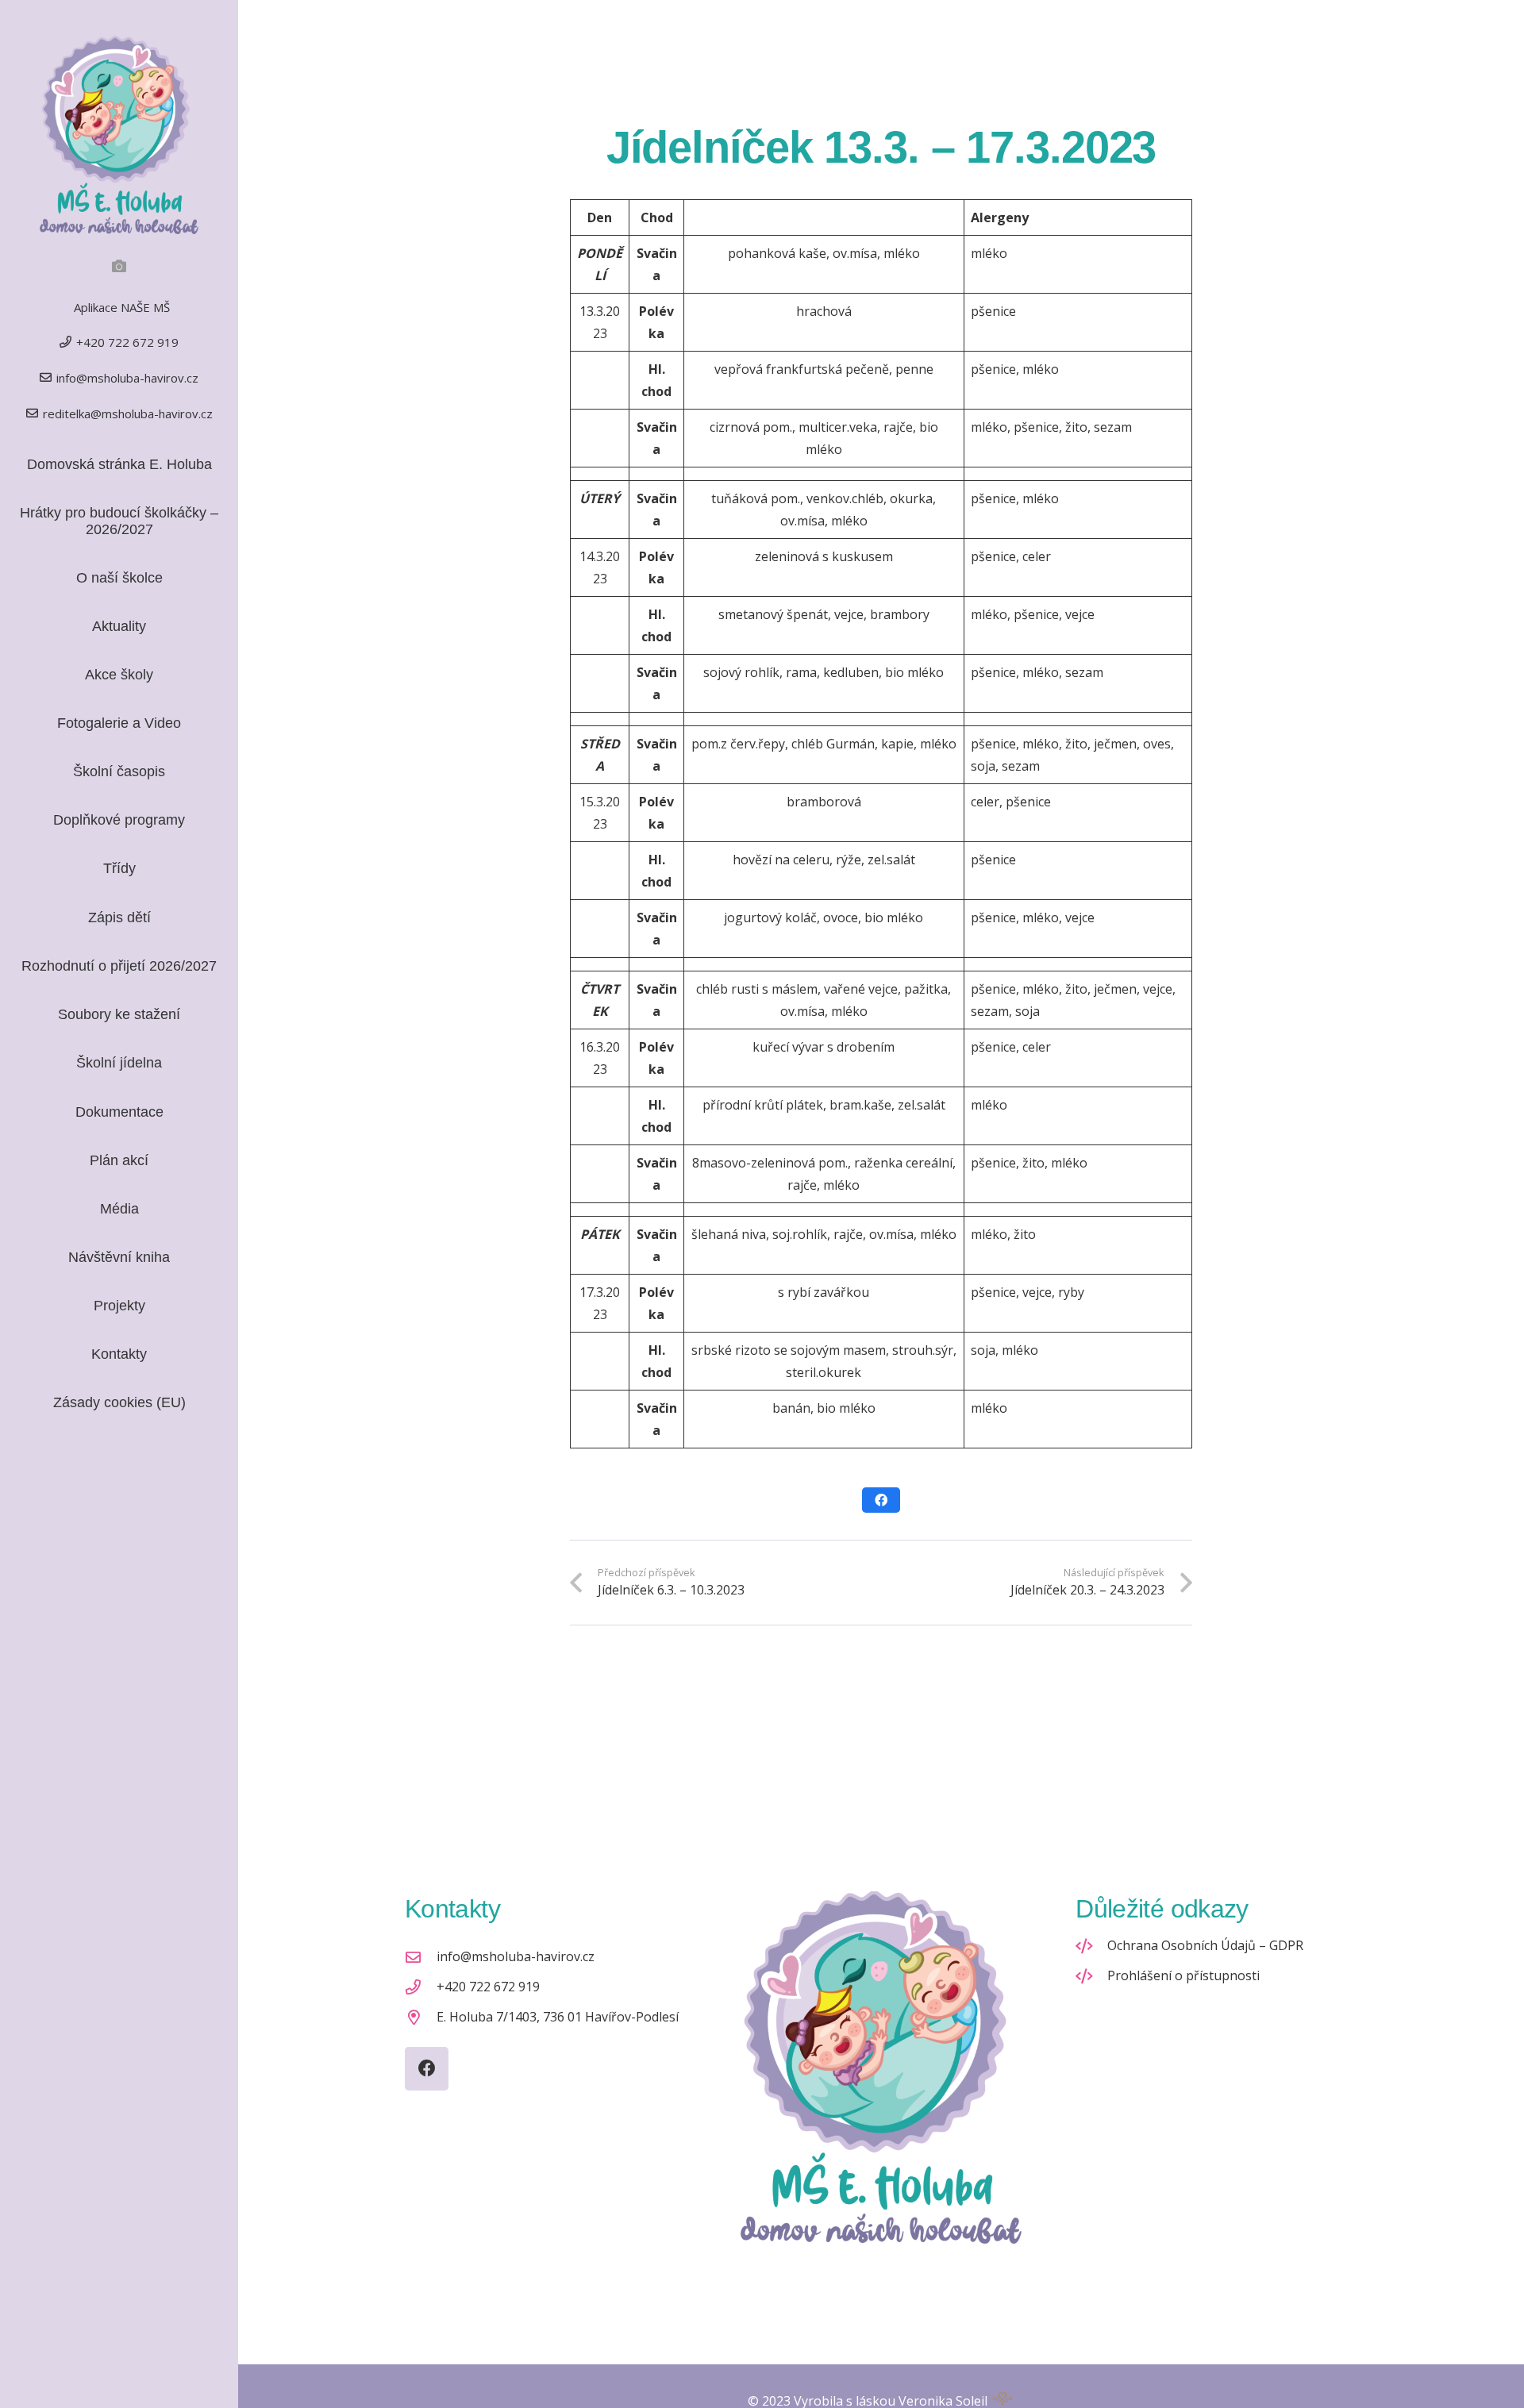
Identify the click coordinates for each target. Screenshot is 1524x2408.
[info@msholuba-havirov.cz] (421, 1957)
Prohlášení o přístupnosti (1183, 1975)
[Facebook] (427, 2069)
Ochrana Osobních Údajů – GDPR (1205, 1945)
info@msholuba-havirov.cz (516, 1956)
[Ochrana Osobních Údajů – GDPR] (1091, 1946)
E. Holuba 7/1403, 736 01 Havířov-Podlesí (558, 2017)
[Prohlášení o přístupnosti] (1091, 1976)
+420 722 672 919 (488, 1987)
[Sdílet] (881, 1500)
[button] (148, 869)
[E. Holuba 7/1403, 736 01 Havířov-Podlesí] (421, 2017)
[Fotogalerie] (119, 266)
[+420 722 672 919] (421, 1987)
